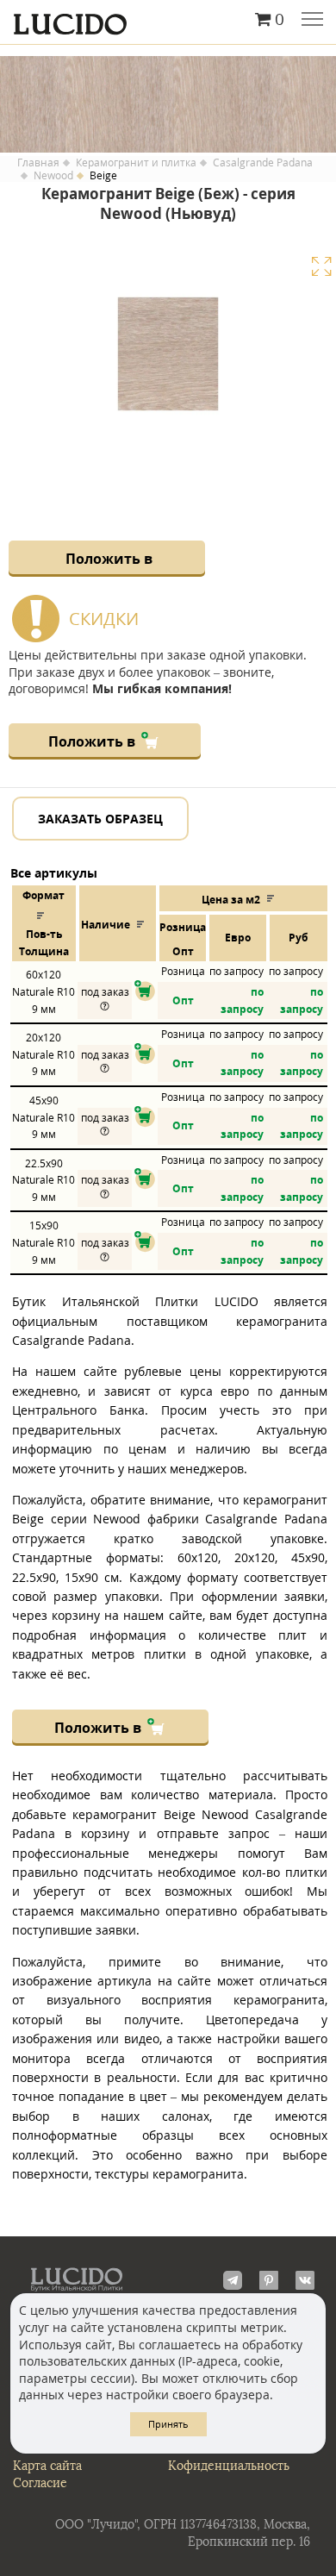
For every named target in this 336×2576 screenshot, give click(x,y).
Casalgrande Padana (263, 163)
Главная (38, 163)
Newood (53, 176)
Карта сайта (47, 2466)
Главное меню (312, 21)
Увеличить (321, 266)
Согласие (40, 2483)
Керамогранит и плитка (136, 163)
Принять (168, 2424)
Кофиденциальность (229, 2466)
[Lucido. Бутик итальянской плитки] (168, 20)
